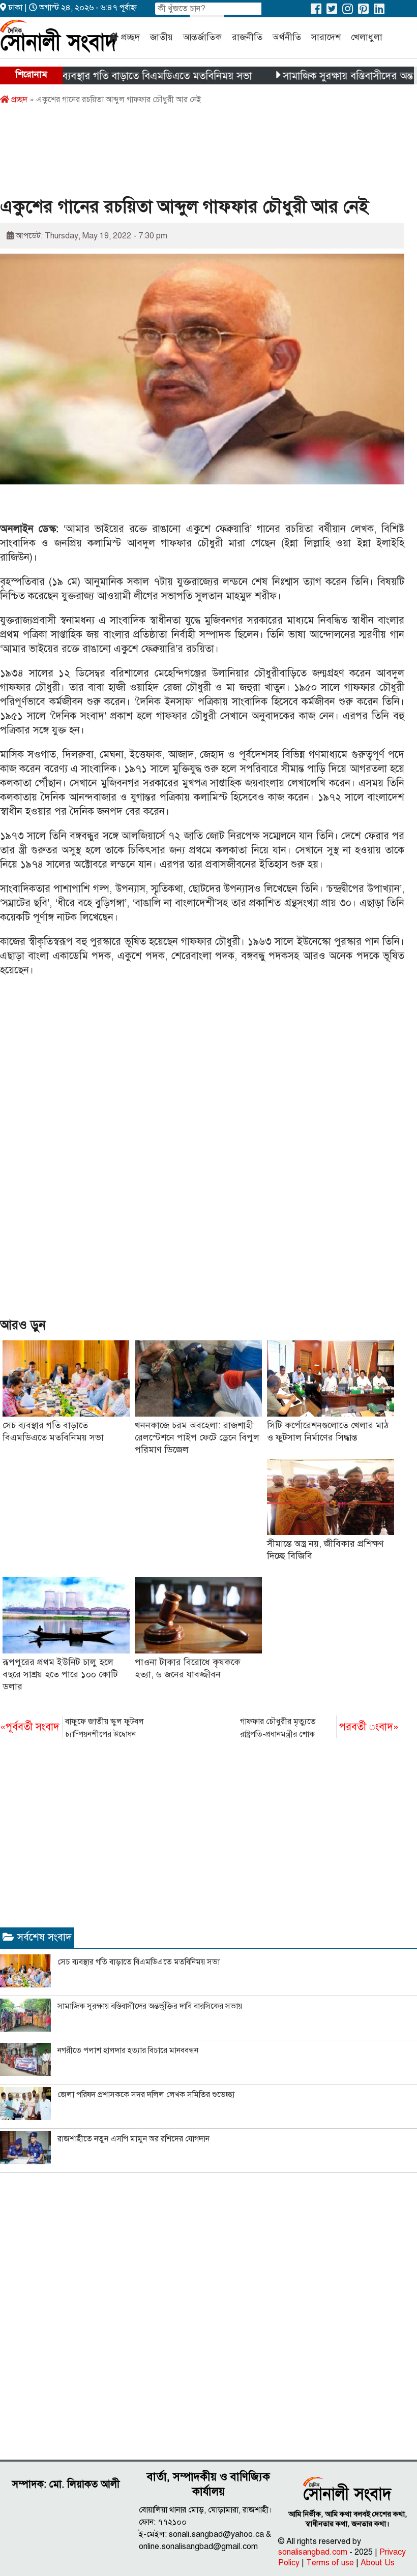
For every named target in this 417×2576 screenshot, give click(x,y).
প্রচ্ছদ (130, 37)
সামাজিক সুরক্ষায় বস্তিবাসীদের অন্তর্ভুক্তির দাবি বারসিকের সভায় (150, 2006)
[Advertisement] (185, 154)
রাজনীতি (247, 37)
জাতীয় (161, 37)
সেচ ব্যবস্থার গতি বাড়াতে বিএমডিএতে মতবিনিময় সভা (112, 76)
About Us (378, 2563)
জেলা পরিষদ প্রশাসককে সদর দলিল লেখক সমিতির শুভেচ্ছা (146, 2095)
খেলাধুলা (367, 37)
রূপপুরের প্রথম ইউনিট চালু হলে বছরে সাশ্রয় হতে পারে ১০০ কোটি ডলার (60, 1674)
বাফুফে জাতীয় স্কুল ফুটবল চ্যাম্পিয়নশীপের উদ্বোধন (72, 1728)
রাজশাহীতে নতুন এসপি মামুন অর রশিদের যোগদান (133, 2139)
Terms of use (330, 2563)
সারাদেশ (326, 37)
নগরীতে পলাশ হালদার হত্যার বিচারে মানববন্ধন (128, 2050)
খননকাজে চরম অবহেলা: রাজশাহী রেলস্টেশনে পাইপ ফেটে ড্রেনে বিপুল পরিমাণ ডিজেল (197, 1437)
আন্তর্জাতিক (202, 37)
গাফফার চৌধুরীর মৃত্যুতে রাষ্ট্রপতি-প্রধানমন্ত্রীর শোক (319, 1728)
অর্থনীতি (287, 37)
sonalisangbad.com (313, 2552)
